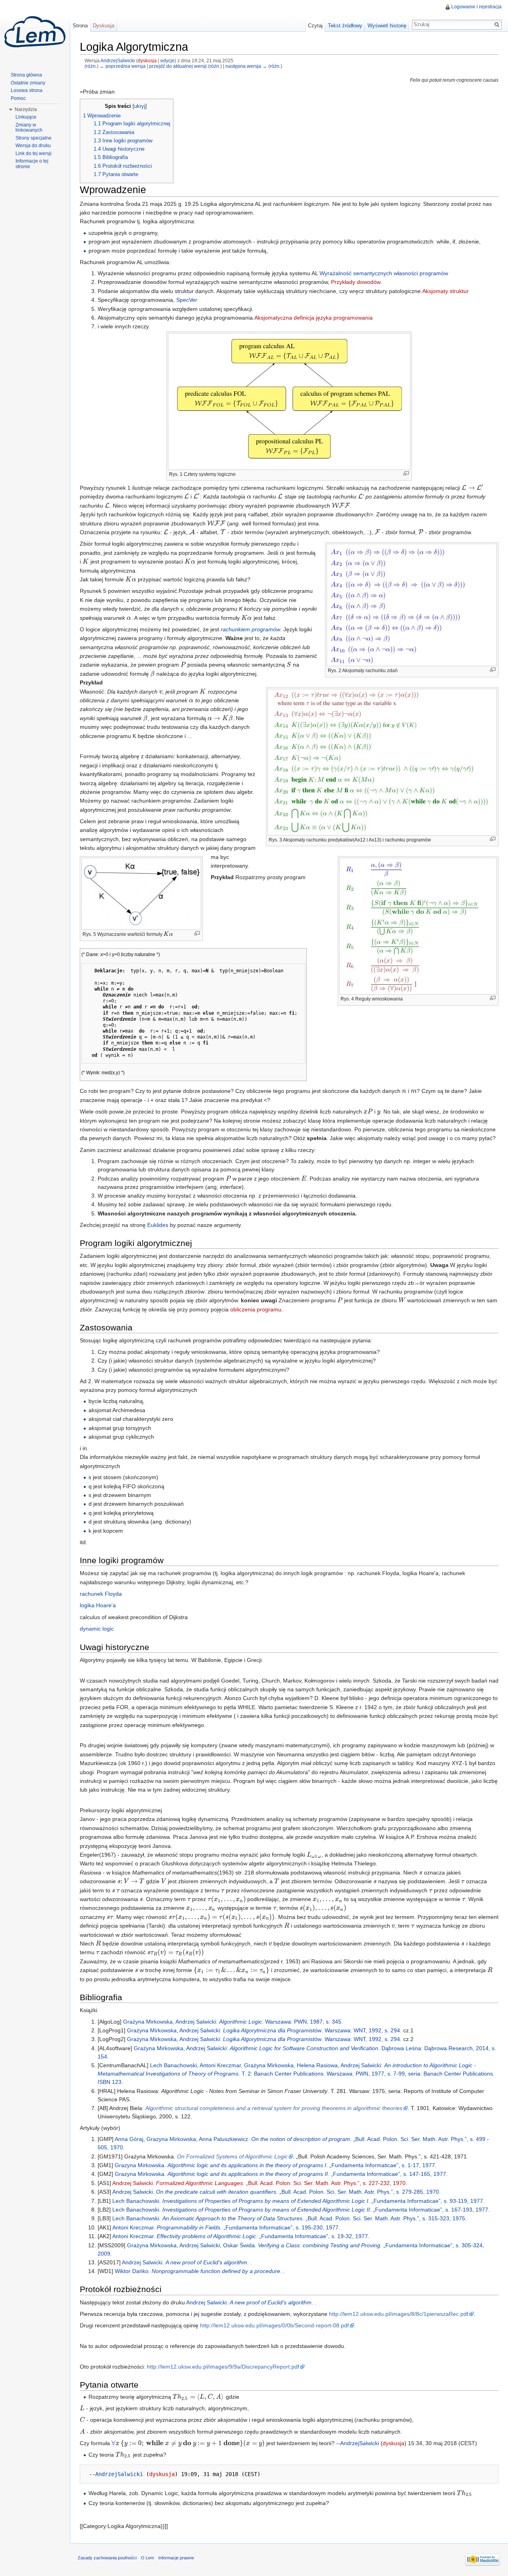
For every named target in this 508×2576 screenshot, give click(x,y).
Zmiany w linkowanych (29, 128)
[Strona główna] (35, 32)
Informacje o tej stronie (32, 164)
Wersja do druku (33, 146)
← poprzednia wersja (123, 66)
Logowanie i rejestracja (476, 7)
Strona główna (26, 75)
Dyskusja (104, 26)
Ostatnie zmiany (28, 83)
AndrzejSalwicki (118, 60)
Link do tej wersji (34, 153)
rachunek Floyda (101, 1594)
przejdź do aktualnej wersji (178, 66)
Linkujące (26, 117)
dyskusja (147, 60)
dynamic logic (97, 1629)
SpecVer (187, 300)
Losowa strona (27, 90)
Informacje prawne (176, 2558)
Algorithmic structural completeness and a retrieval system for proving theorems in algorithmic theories (274, 2108)
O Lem (147, 2558)
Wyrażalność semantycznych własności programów (384, 273)
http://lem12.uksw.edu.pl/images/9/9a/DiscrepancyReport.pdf (223, 2367)
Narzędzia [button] (26, 109)
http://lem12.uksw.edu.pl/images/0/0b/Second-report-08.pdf (274, 2325)
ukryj (140, 106)
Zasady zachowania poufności (107, 2558)
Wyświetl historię (387, 26)
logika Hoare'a (98, 1605)
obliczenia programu (256, 1309)
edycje (167, 60)
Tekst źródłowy (345, 26)
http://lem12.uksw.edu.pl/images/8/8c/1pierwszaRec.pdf (399, 2314)
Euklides (158, 1225)
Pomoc (18, 98)
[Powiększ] (406, 473)
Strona (80, 26)
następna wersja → (246, 66)
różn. (91, 66)
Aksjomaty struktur (445, 291)
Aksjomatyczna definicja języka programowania (314, 318)
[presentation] (472, 488)
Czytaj (315, 26)
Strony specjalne (34, 138)
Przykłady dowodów (356, 282)
